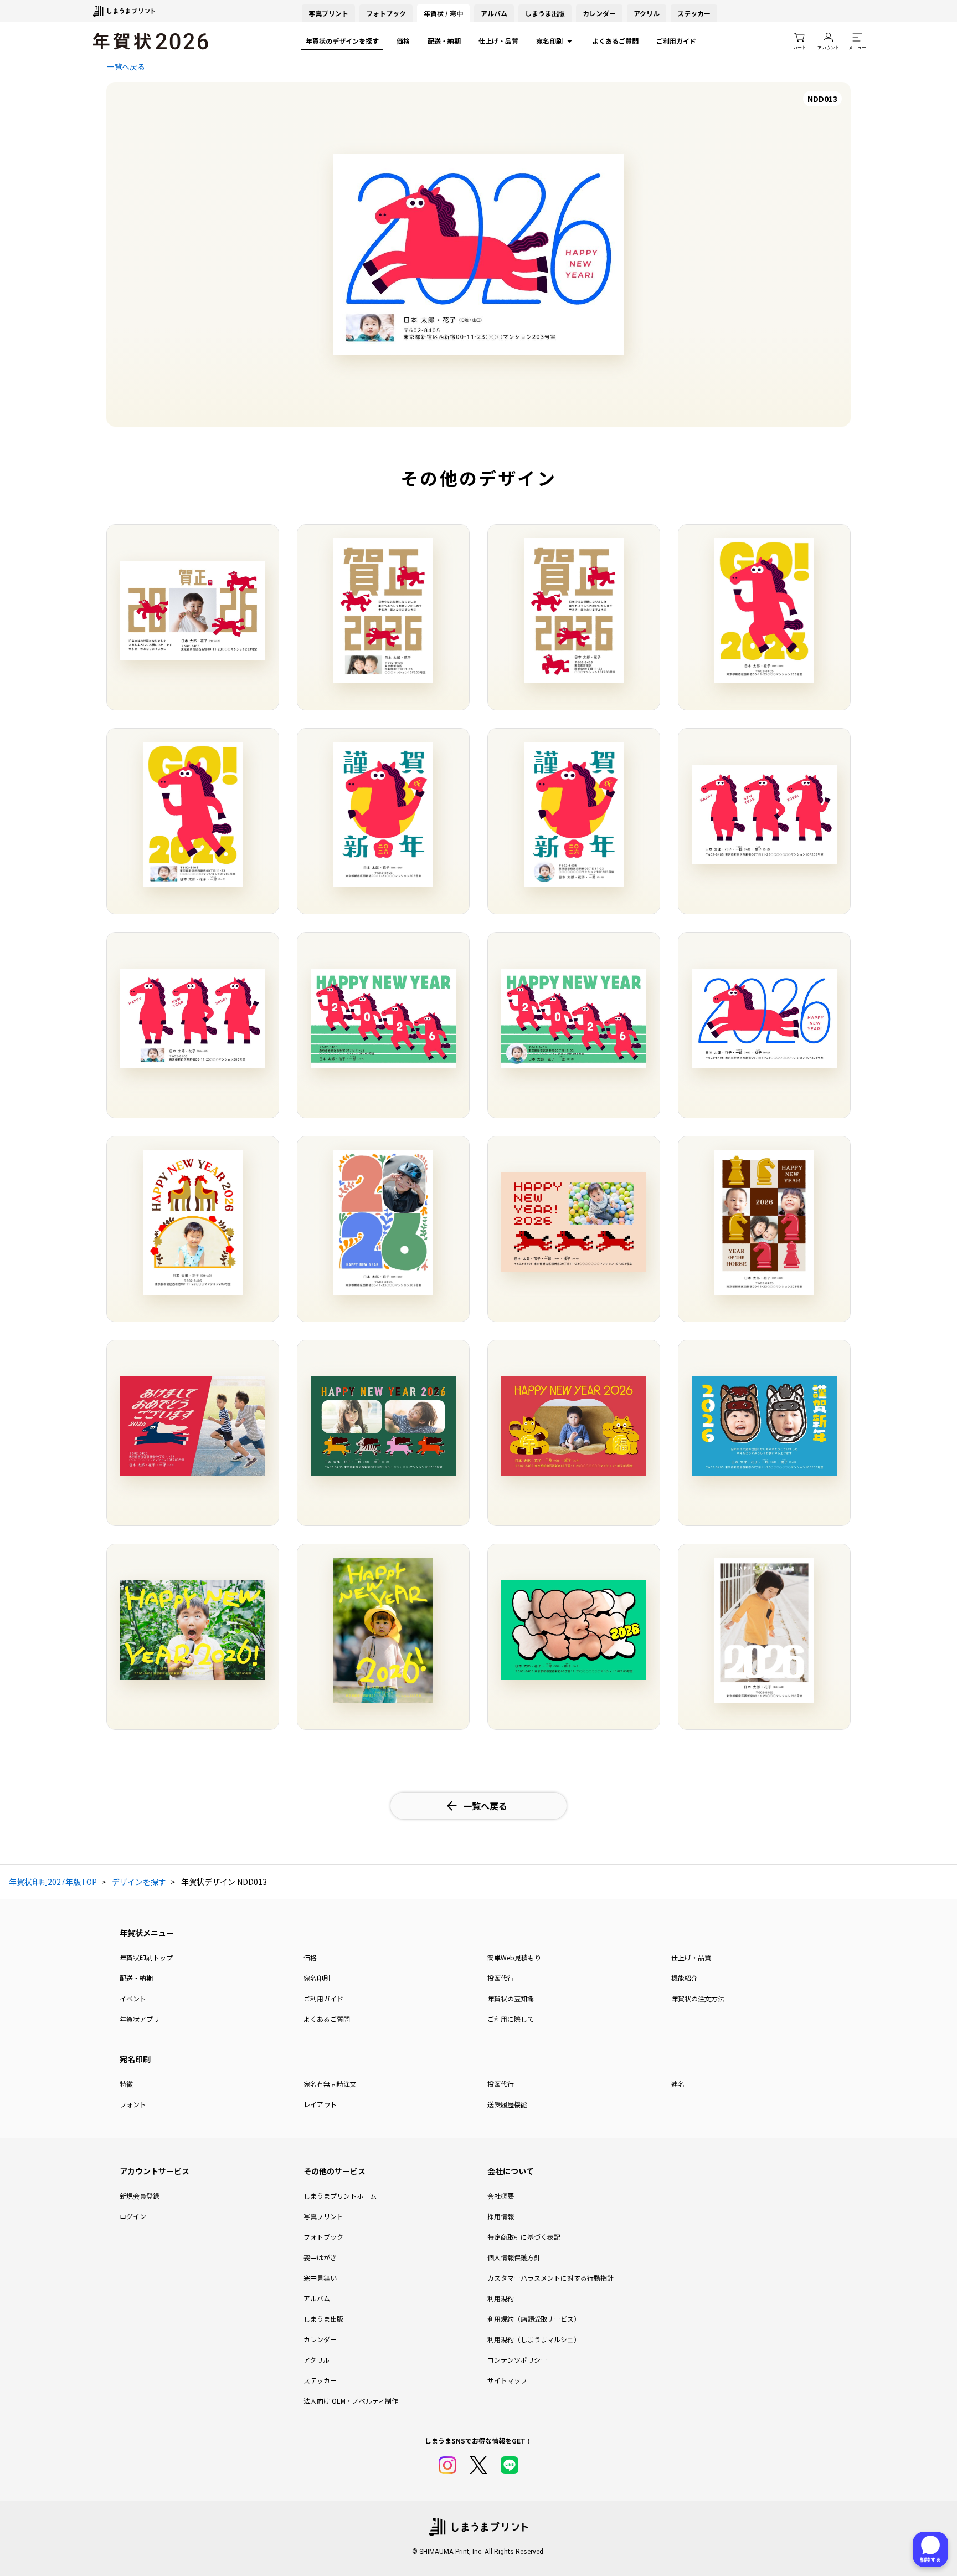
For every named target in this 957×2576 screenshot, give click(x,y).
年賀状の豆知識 (511, 1998)
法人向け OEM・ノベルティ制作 (351, 2401)
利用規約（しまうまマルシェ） (534, 2339)
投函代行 (501, 1978)
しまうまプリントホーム (340, 2196)
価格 (403, 41)
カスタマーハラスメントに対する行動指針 (550, 2278)
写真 (328, 13)
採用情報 (501, 2216)
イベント (133, 1998)
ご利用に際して (511, 2019)
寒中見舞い (320, 2278)
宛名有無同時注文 (330, 2084)
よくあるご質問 (615, 41)
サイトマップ (507, 2380)
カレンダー (599, 13)
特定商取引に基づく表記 (524, 2237)
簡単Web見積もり (514, 1957)
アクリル (647, 13)
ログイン (133, 2216)
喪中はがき (320, 2257)
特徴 (126, 2084)
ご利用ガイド (676, 41)
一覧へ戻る (126, 66)
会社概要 (501, 2196)
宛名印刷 (549, 41)
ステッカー (694, 13)
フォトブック (386, 13)
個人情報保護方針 (514, 2257)
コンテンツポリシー (517, 2360)
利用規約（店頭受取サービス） (534, 2319)
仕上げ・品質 (498, 41)
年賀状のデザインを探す (342, 41)
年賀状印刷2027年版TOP (53, 1882)
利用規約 (501, 2298)
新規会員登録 (140, 2196)
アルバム (494, 13)
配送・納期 (444, 41)
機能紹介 (685, 1978)
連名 (678, 2084)
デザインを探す (139, 1882)
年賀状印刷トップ (146, 1957)
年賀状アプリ (140, 2019)
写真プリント (323, 2216)
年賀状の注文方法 (698, 1998)
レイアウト (320, 2104)
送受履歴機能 (507, 2104)
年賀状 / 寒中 (443, 13)
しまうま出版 (545, 13)
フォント (133, 2104)
